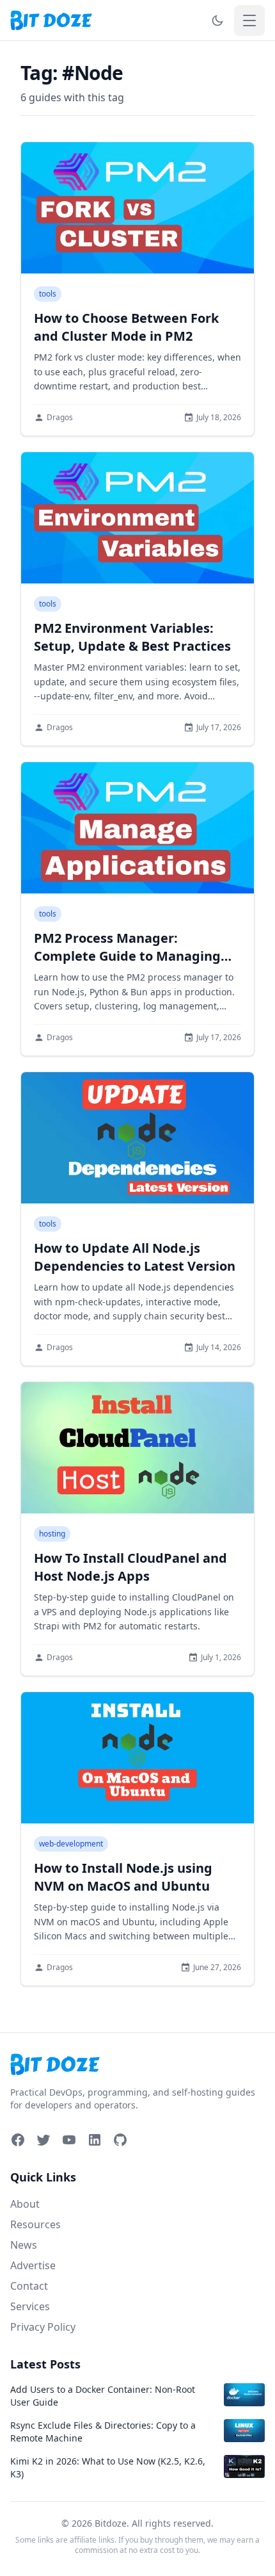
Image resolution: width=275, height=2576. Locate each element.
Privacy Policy (43, 2327)
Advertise (33, 2265)
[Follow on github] (120, 2140)
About (25, 2204)
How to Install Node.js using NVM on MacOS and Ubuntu (123, 1877)
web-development (71, 1844)
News (24, 2245)
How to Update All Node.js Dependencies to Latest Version (135, 1257)
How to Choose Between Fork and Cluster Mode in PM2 (126, 327)
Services (30, 2306)
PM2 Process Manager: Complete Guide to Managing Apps (127, 956)
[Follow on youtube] (69, 2140)
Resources (35, 2224)
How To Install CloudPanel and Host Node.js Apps (130, 1567)
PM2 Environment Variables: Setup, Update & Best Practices (132, 637)
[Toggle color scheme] (217, 20)
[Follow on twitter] (43, 2140)
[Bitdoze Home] (137, 2065)
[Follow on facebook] (18, 2140)
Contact (29, 2286)
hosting (52, 1534)
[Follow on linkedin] (95, 2140)
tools (48, 294)
